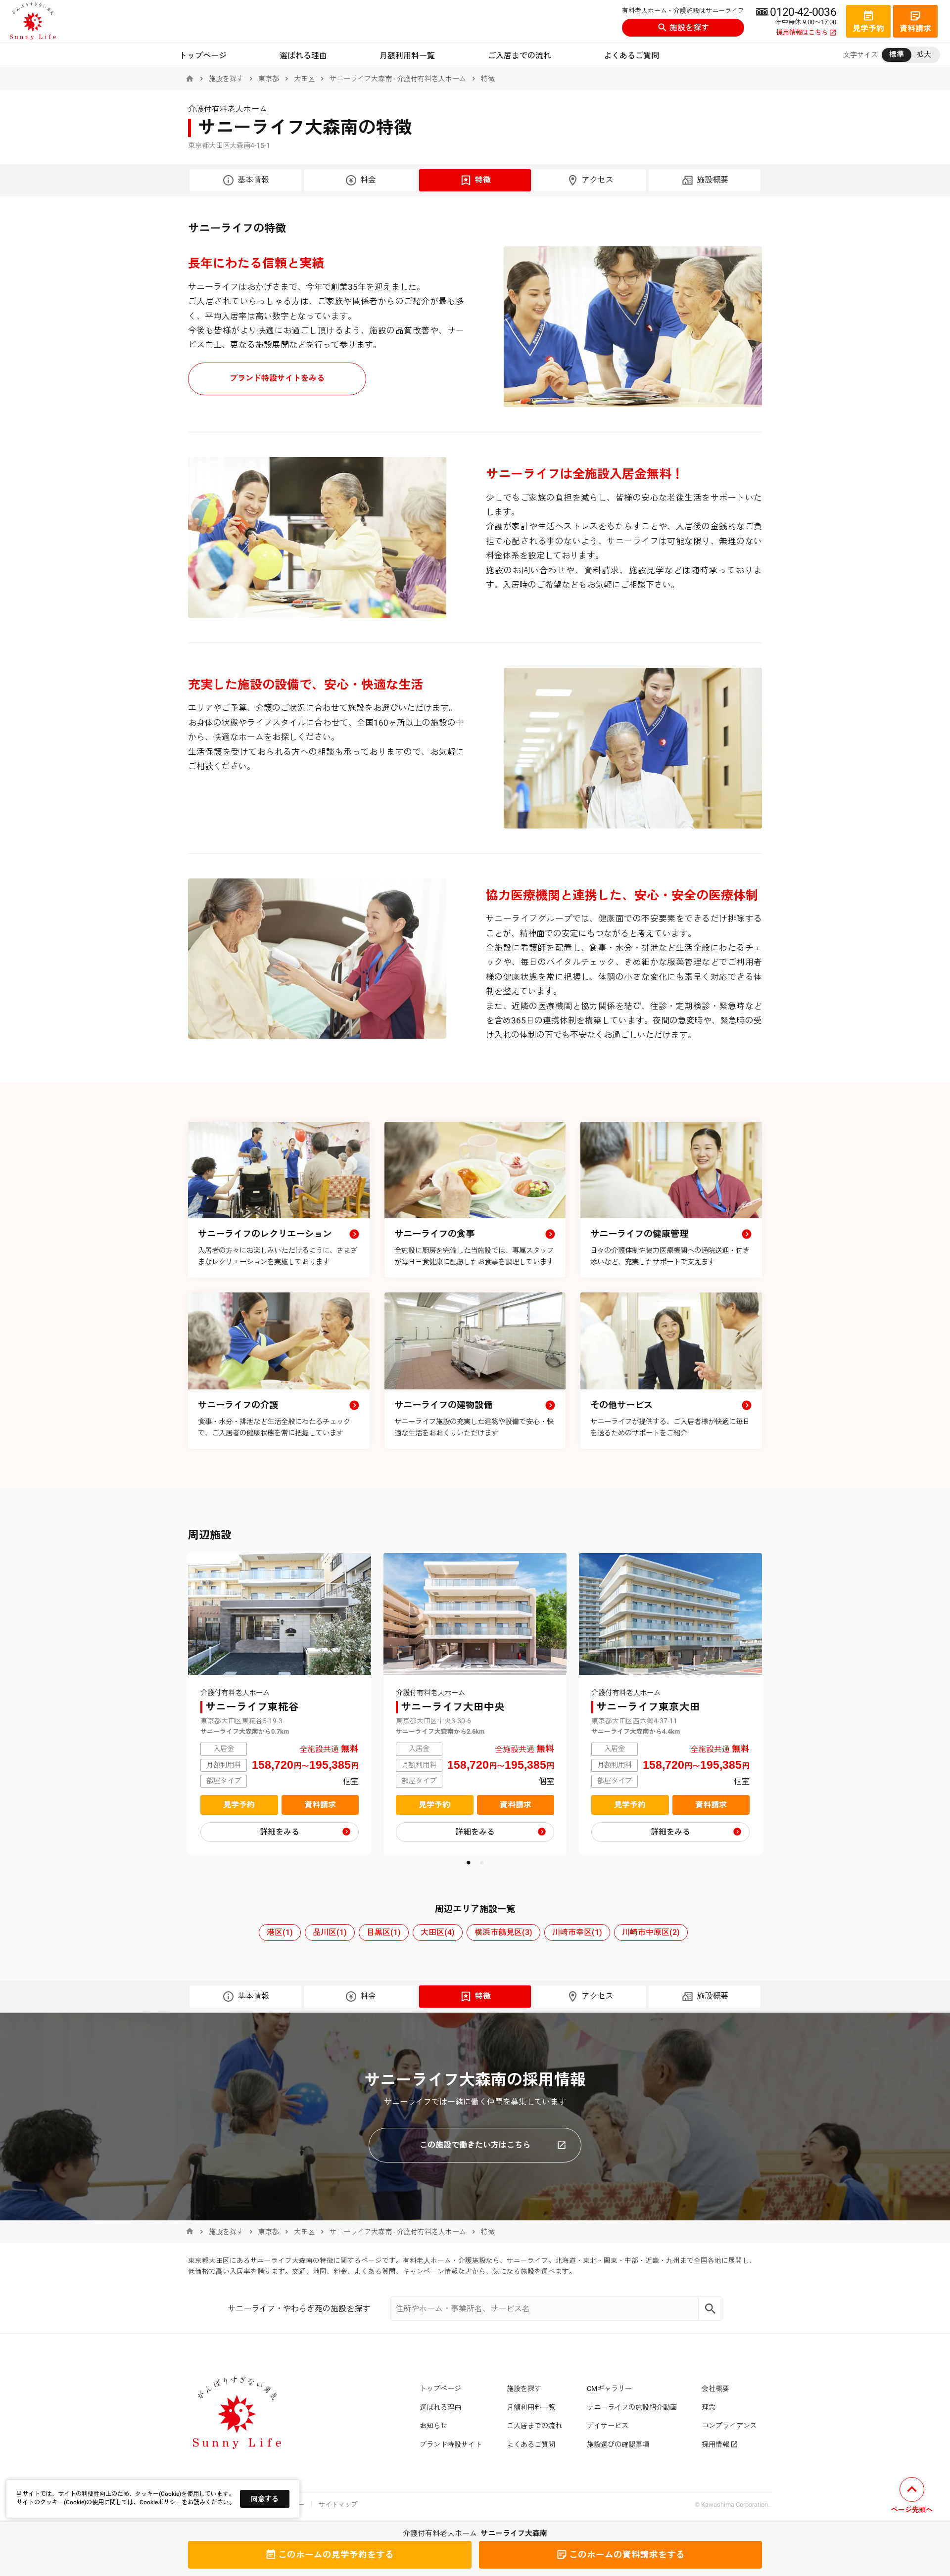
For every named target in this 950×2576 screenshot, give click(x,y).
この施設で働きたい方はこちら (475, 2145)
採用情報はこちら (802, 33)
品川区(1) (330, 1932)
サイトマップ (338, 2505)
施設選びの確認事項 (618, 2444)
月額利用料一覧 (407, 56)
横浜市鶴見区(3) (503, 1932)
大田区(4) (438, 1932)
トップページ (203, 56)
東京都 (269, 79)
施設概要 (712, 180)
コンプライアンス (729, 2426)
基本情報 (253, 180)
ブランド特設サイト (451, 2444)
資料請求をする (627, 2555)
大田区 (304, 79)
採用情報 (715, 2444)
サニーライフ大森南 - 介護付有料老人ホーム (398, 79)
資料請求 (320, 1805)
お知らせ (433, 2426)
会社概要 (715, 2389)
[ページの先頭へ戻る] (912, 2497)
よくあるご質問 (631, 56)
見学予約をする (336, 2555)
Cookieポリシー (161, 2502)
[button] (468, 1863)
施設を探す (689, 27)
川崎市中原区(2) (651, 1932)
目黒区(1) (384, 1932)
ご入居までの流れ (520, 56)
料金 (368, 180)
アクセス (598, 180)
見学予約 (239, 1805)
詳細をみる (280, 1832)
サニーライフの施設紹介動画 (632, 2407)
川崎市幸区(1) (577, 1932)
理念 (709, 2407)
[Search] (711, 2309)
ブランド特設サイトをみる (277, 378)
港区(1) (280, 1932)
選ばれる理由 (303, 56)
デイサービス (608, 2426)
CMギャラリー (609, 2389)
